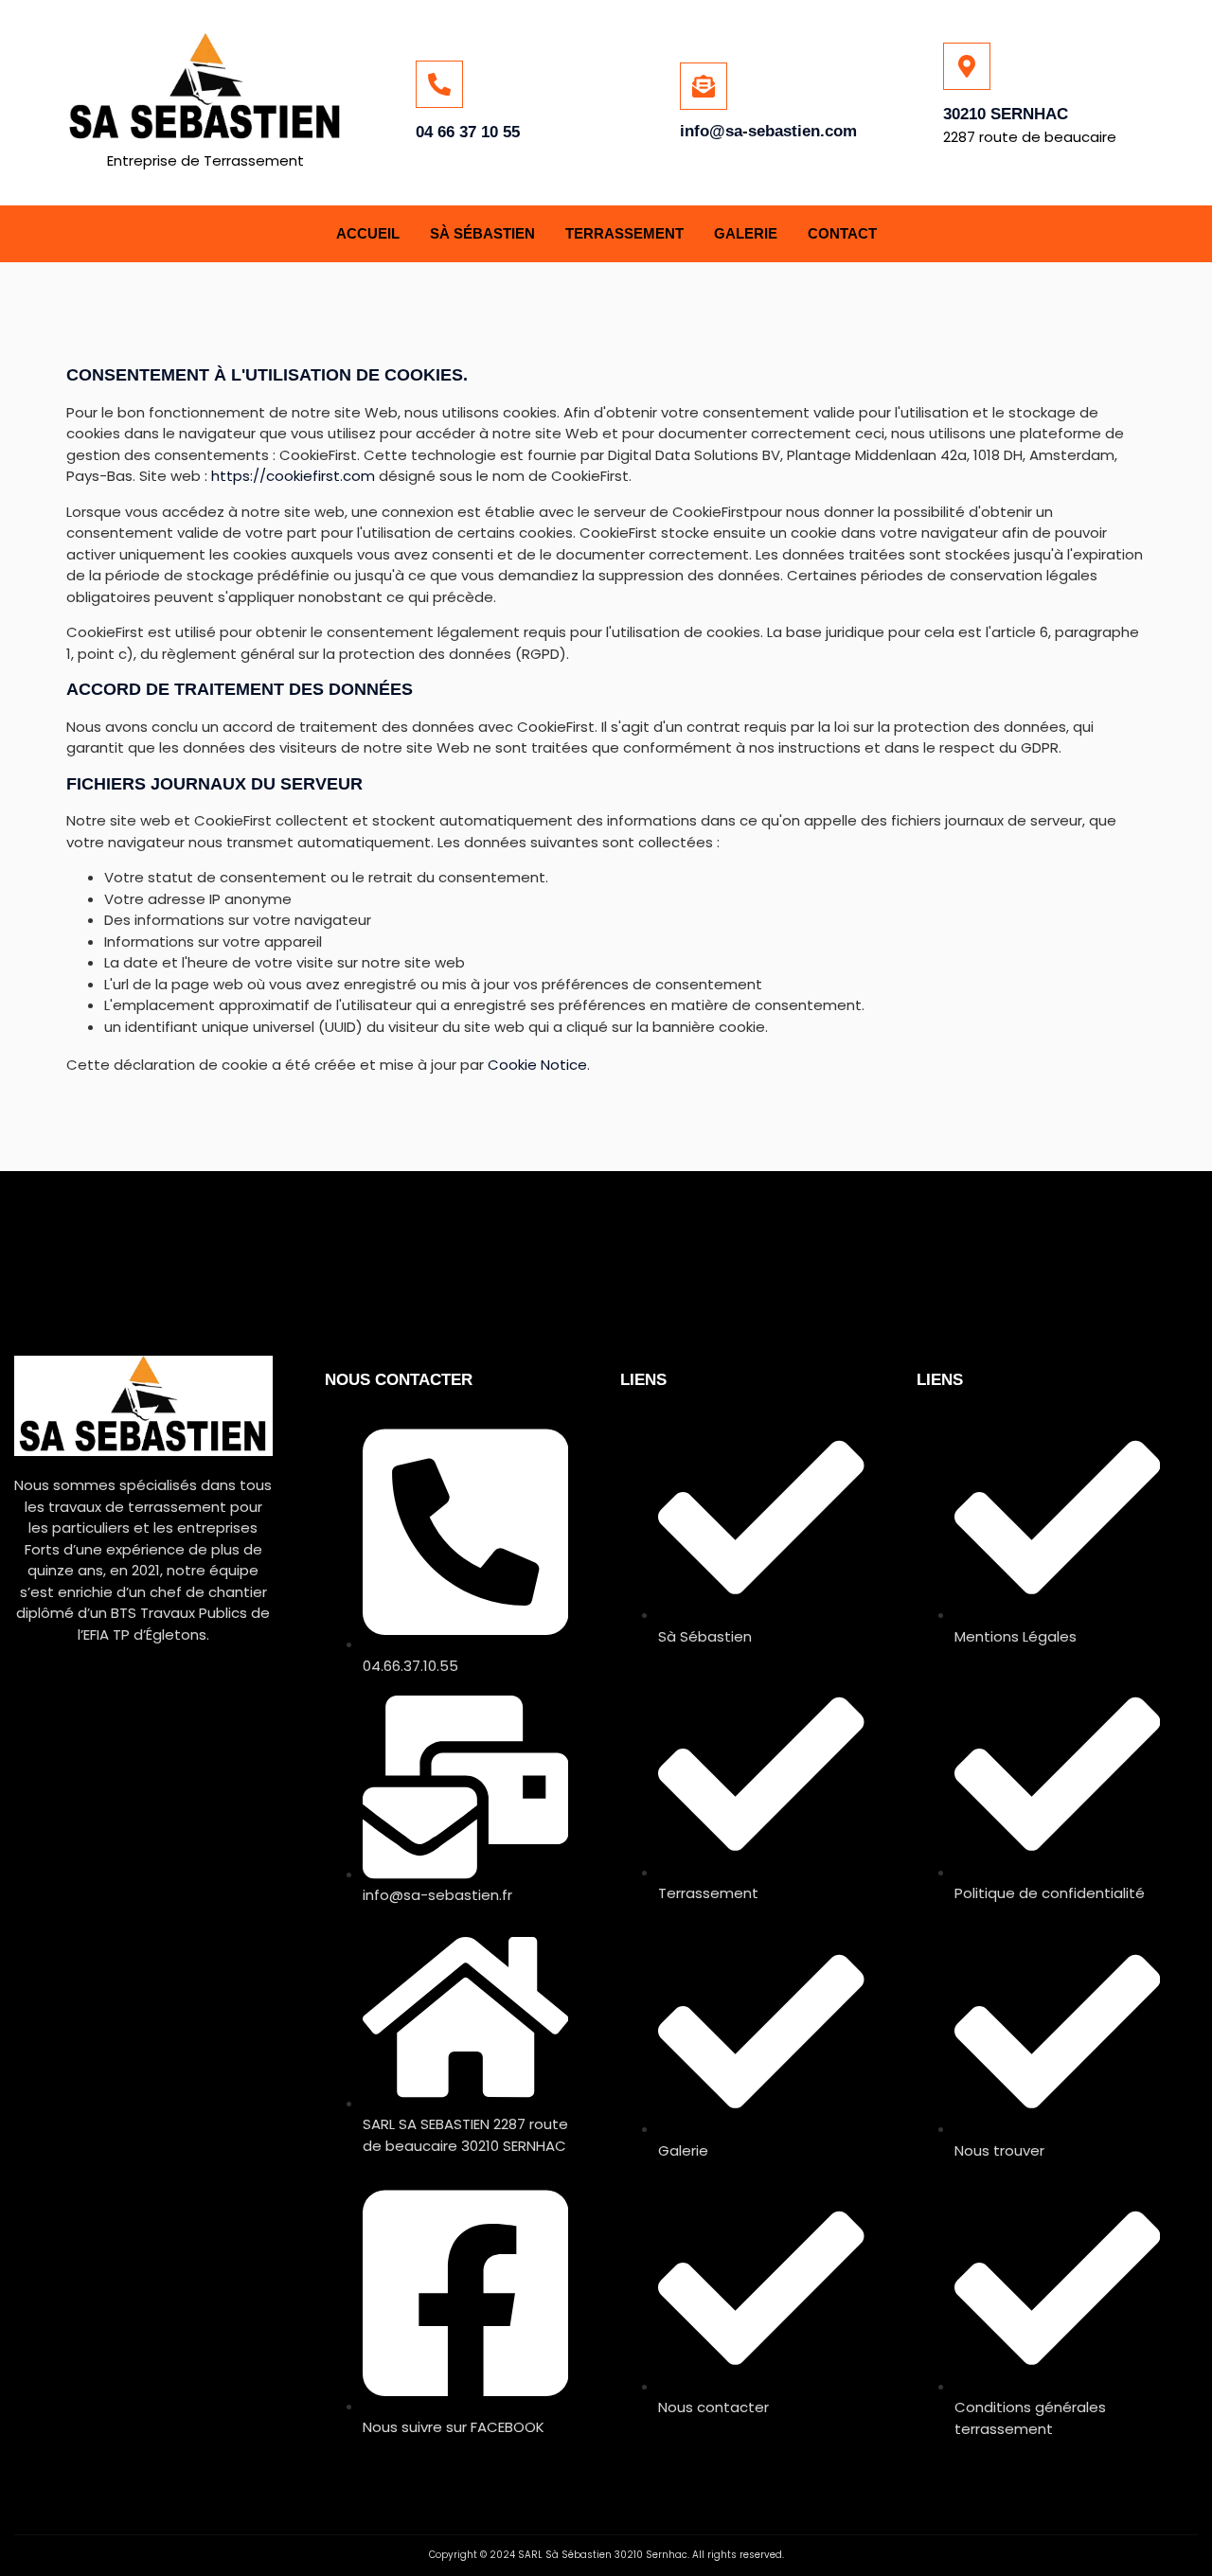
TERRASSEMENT (624, 233)
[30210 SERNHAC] (967, 66)
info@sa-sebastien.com (768, 131)
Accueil (368, 233)
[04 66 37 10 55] (439, 84)
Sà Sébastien (482, 233)
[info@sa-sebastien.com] (704, 86)
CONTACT (842, 233)
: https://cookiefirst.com (290, 476)
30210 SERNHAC (1006, 114)
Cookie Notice (537, 1065)
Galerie (746, 233)
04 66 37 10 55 (468, 132)
